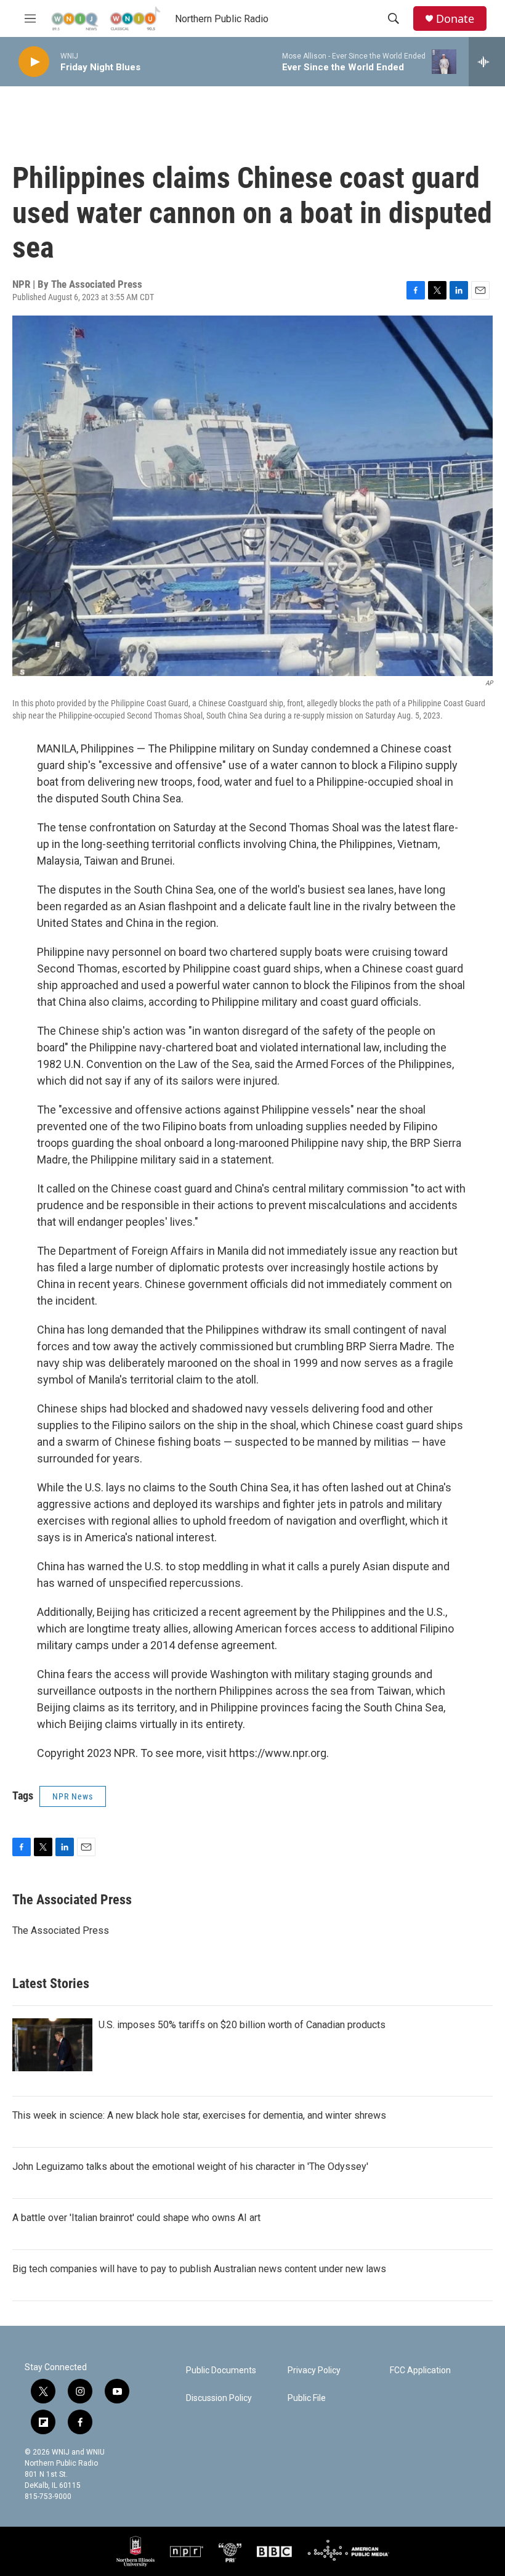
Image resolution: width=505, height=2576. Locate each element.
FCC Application (420, 2370)
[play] (34, 62)
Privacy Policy (314, 2370)
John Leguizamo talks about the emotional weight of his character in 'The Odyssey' (190, 2166)
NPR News (73, 1796)
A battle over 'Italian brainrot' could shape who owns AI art (136, 2218)
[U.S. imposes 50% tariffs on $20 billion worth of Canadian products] (52, 2045)
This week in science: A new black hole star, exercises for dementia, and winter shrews (199, 2115)
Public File (307, 2398)
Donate (455, 19)
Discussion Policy (219, 2398)
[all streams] (487, 62)
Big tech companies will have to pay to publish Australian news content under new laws (199, 2269)
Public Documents (221, 2370)
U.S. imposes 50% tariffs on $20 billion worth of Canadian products (242, 2025)
